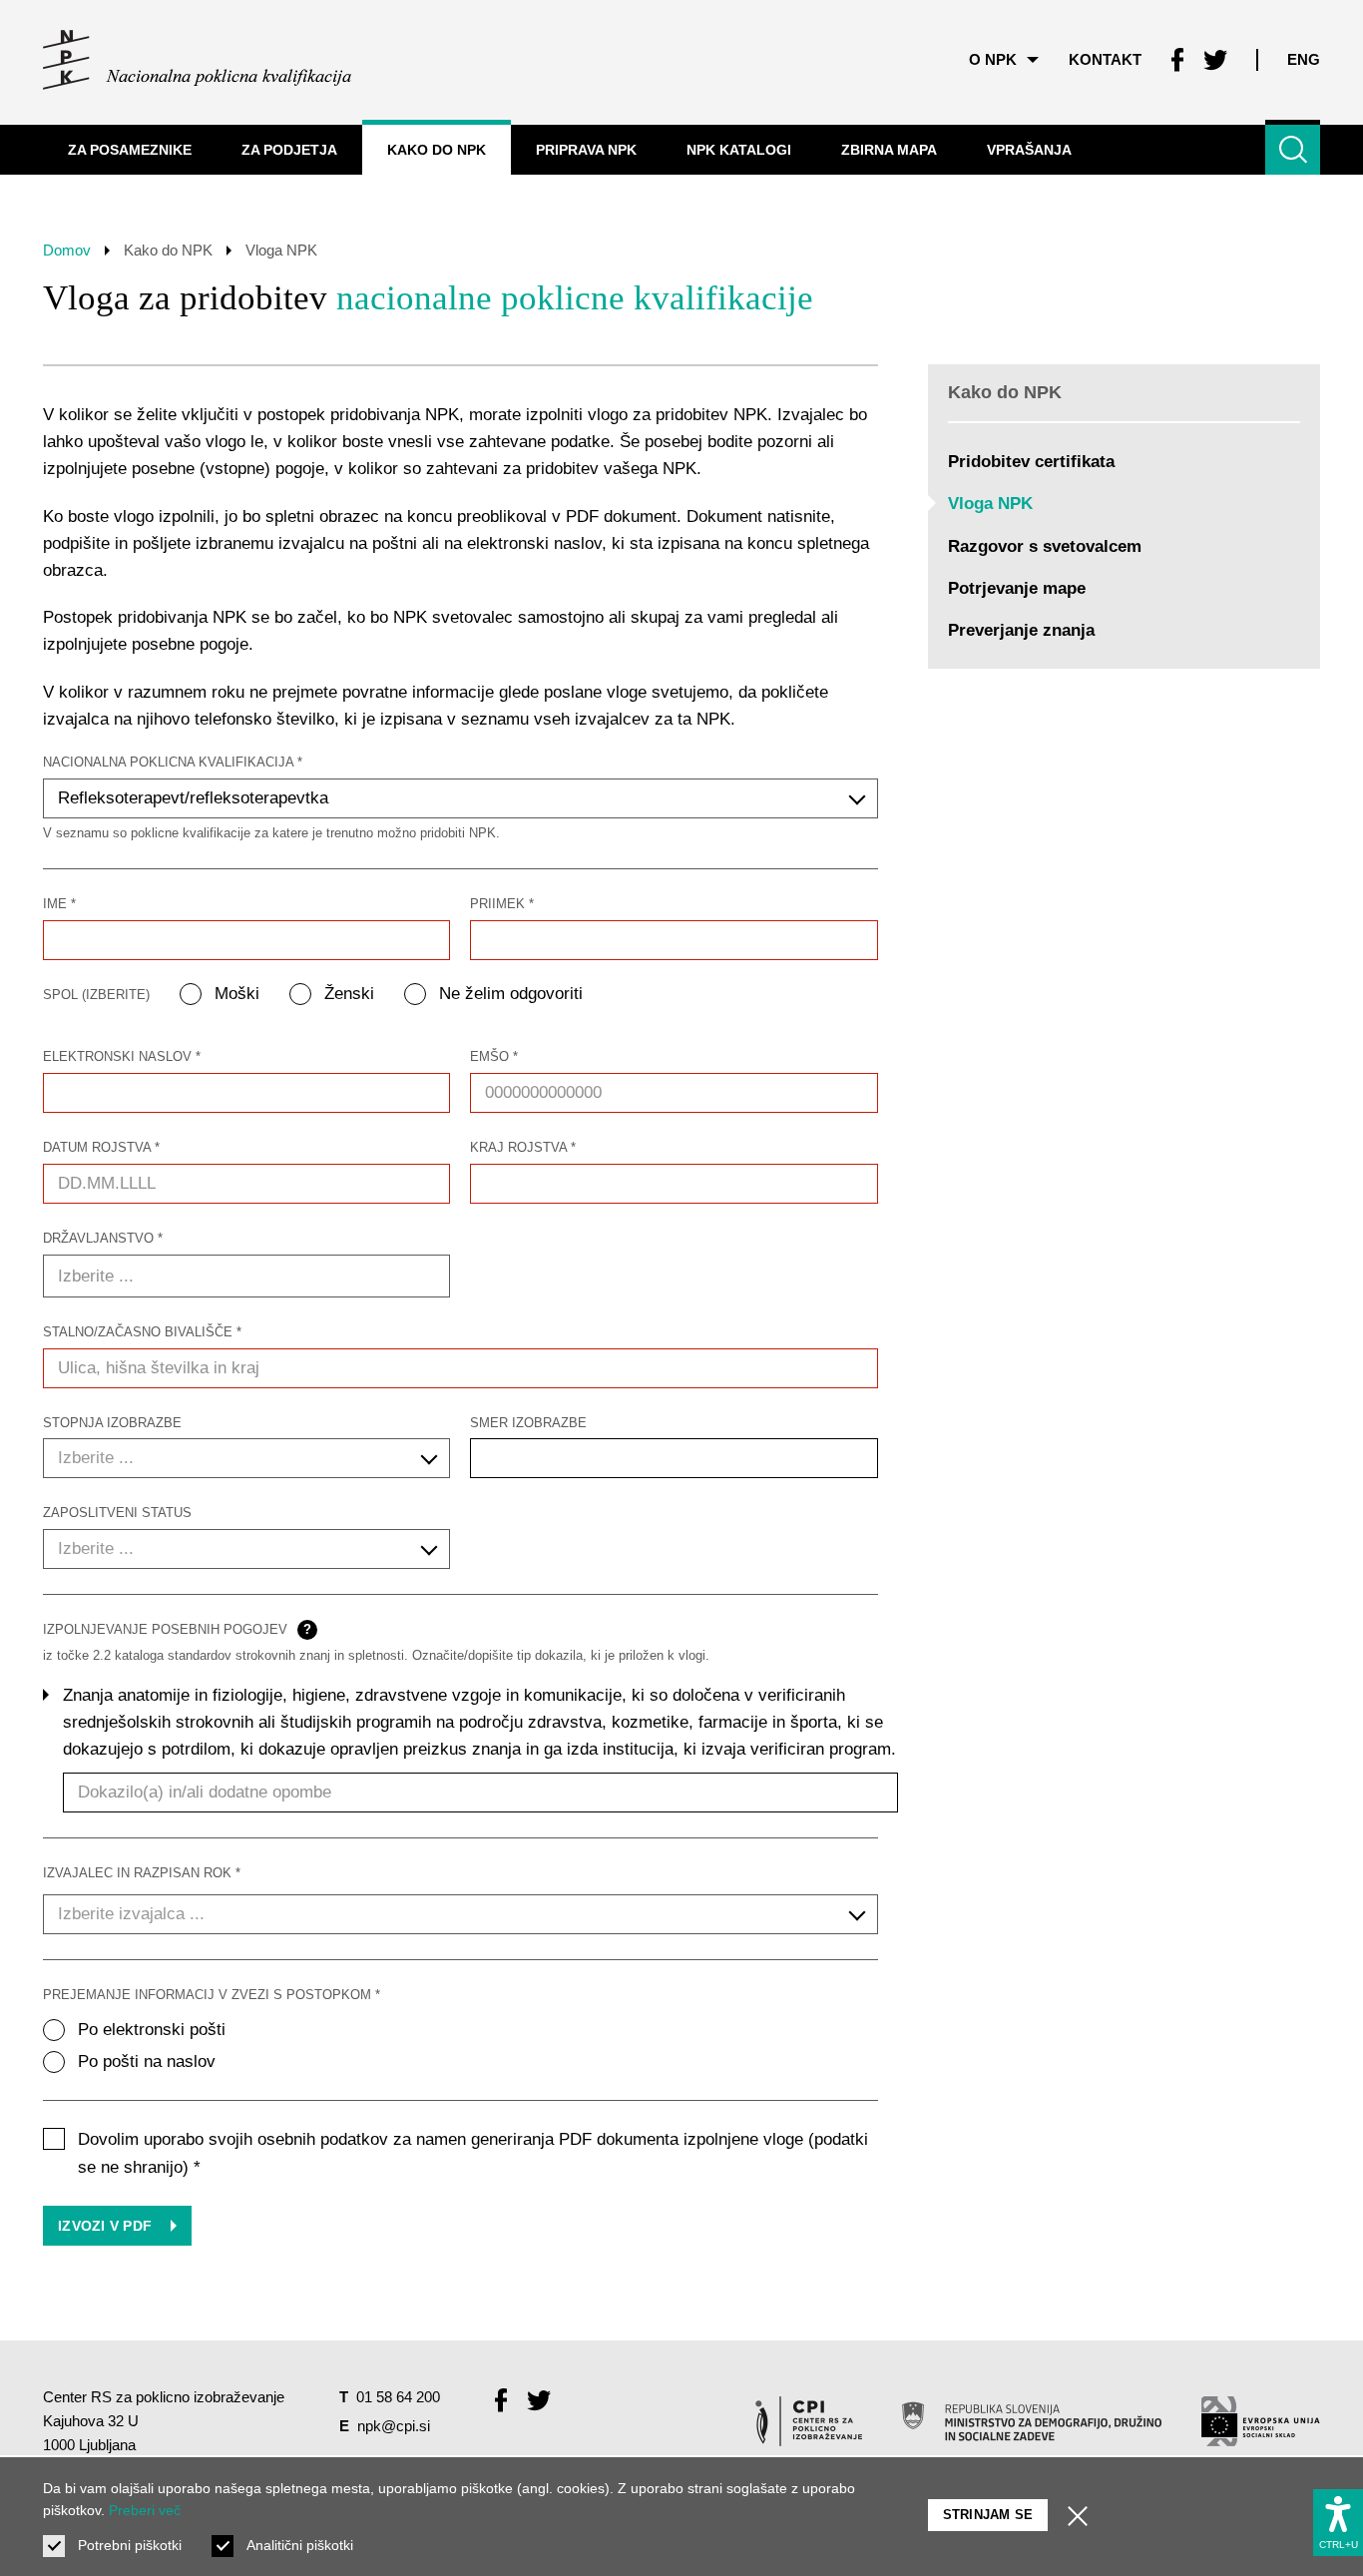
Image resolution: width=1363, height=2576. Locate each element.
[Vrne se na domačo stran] (197, 60)
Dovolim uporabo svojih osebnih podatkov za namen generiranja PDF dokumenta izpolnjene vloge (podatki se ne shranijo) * (473, 2153)
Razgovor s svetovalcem (1045, 546)
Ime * (59, 904)
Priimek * (502, 904)
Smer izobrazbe (528, 1423)
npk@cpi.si (394, 2426)
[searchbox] (253, 1277)
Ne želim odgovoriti (511, 994)
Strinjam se (988, 2515)
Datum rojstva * (101, 1147)
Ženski (349, 994)
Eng (1304, 59)
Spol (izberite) (96, 995)
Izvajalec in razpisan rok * (142, 1873)
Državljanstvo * (103, 1238)
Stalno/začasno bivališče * (142, 1332)
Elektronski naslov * (122, 1056)
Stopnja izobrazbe (112, 1423)
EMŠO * (494, 1056)
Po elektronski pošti (152, 2030)
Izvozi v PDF (107, 2226)
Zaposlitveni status (117, 1513)
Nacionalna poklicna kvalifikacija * (173, 762)
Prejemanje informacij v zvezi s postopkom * (212, 1995)
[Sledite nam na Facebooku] (1177, 60)
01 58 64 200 (398, 2397)
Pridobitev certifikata (1031, 462)
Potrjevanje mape (1017, 588)
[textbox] (246, 1458)
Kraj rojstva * (523, 1147)
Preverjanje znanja (1021, 630)
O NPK (993, 59)
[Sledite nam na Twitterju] (1215, 60)
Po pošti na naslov (147, 2061)
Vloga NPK (990, 504)
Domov (67, 250)
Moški (237, 994)
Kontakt (1105, 59)
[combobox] (460, 798)
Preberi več (145, 2510)
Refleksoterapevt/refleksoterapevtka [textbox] (193, 798)
